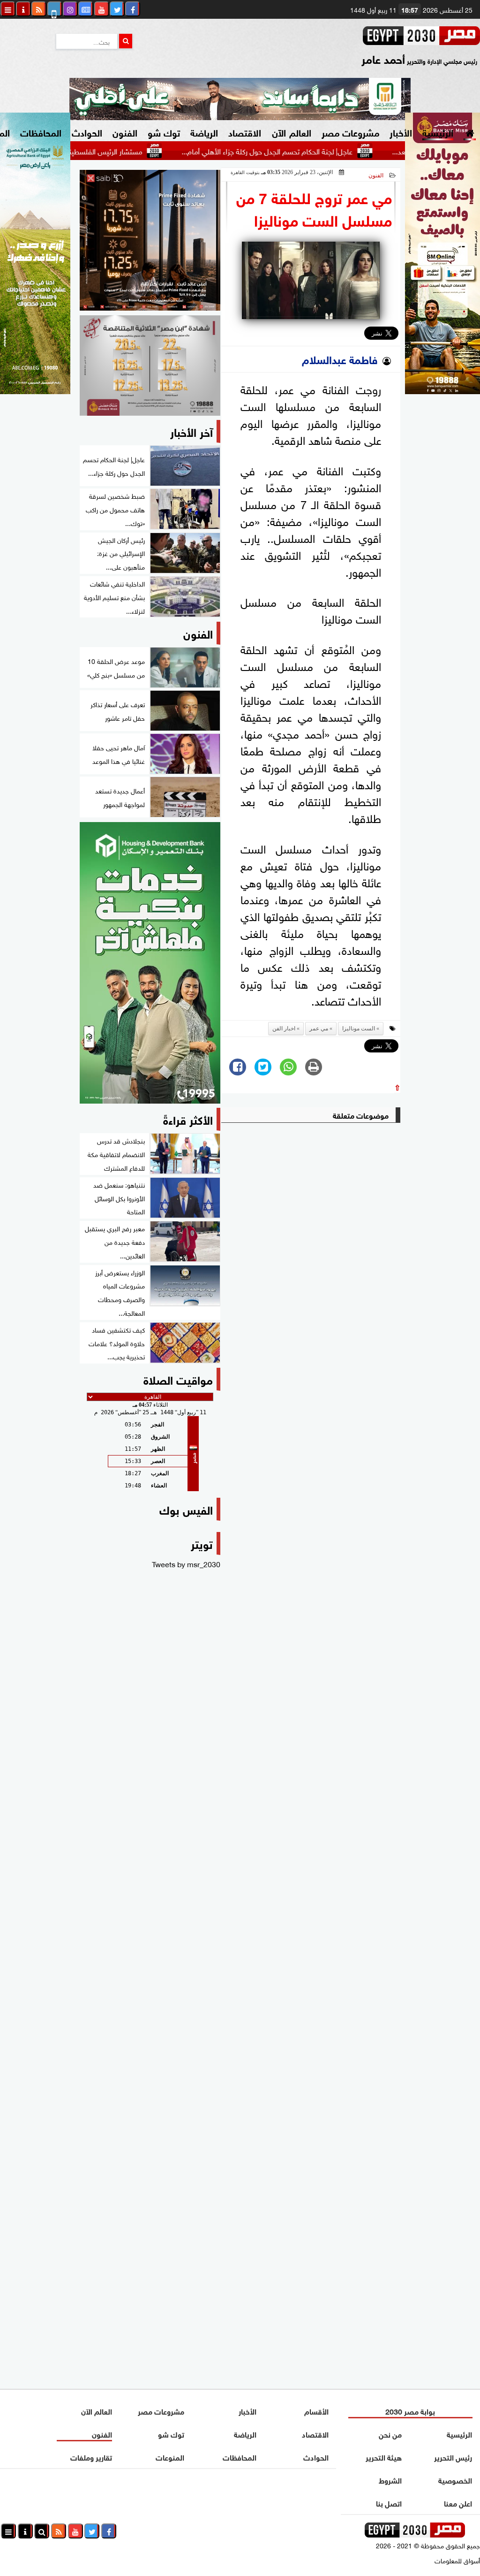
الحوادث (87, 132)
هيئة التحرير (384, 2457)
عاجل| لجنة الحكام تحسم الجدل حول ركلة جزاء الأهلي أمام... (315, 151)
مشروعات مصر (350, 132)
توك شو (164, 132)
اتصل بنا (389, 2503)
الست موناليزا (359, 1029)
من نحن (391, 2434)
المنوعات (170, 2457)
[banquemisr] (150, 366)
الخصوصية (455, 2480)
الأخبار (401, 132)
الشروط (391, 2480)
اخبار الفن (284, 1029)
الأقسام (316, 2411)
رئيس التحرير (453, 2457)
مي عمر (319, 1029)
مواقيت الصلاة (178, 1379)
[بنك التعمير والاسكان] (150, 963)
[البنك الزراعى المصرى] (35, 390)
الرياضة (204, 132)
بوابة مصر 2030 (411, 2411)
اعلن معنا (458, 2503)
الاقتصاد (245, 132)
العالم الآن (291, 132)
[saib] (150, 240)
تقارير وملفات (91, 2457)
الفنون (125, 132)
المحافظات (41, 132)
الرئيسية (438, 132)
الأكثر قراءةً (188, 1119)
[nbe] (240, 99)
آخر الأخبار (191, 431)
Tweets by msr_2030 (186, 1563)
